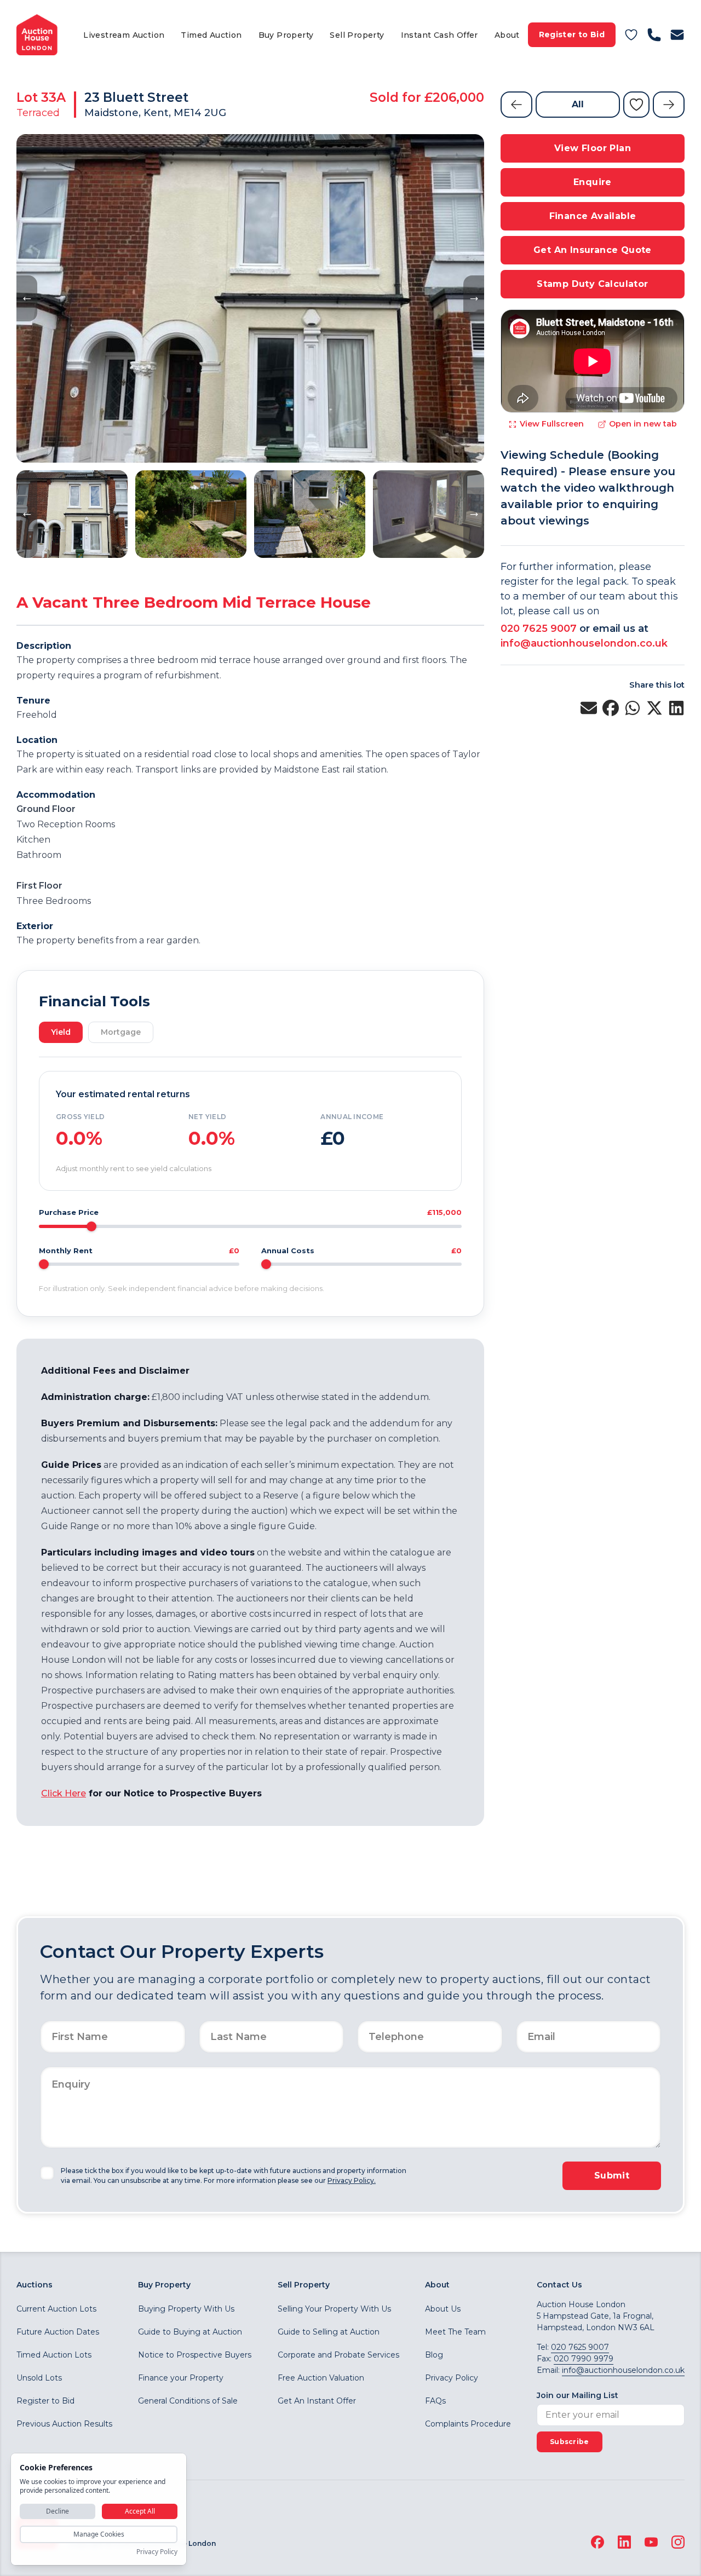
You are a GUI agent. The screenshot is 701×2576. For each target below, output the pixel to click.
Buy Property (286, 35)
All (578, 104)
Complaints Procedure (468, 2424)
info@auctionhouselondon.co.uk (584, 643)
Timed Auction (211, 35)
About (507, 35)
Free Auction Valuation (321, 2378)
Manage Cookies (99, 2534)
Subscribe (570, 2442)
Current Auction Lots (56, 2309)
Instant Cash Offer (439, 35)
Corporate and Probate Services (338, 2355)
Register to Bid (572, 34)
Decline (58, 2511)
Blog (434, 2355)
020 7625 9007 (539, 629)
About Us (443, 2309)
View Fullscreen (552, 424)
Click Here (64, 1793)
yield (61, 1032)
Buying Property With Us (186, 2309)
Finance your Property (181, 2378)
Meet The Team (455, 2332)
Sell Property (357, 35)
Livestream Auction (124, 35)
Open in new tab (643, 424)
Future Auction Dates (58, 2332)
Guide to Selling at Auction (329, 2332)
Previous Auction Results (64, 2424)
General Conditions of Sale (188, 2401)
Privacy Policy (452, 2378)
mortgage (121, 1032)
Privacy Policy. (352, 2180)
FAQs (435, 2401)
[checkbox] (47, 2173)
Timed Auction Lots (54, 2355)
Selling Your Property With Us (334, 2309)
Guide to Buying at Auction (190, 2332)
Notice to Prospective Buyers (195, 2355)
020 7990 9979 (584, 2359)
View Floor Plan (593, 148)
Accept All (140, 2511)
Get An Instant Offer (317, 2401)
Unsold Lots (39, 2378)
